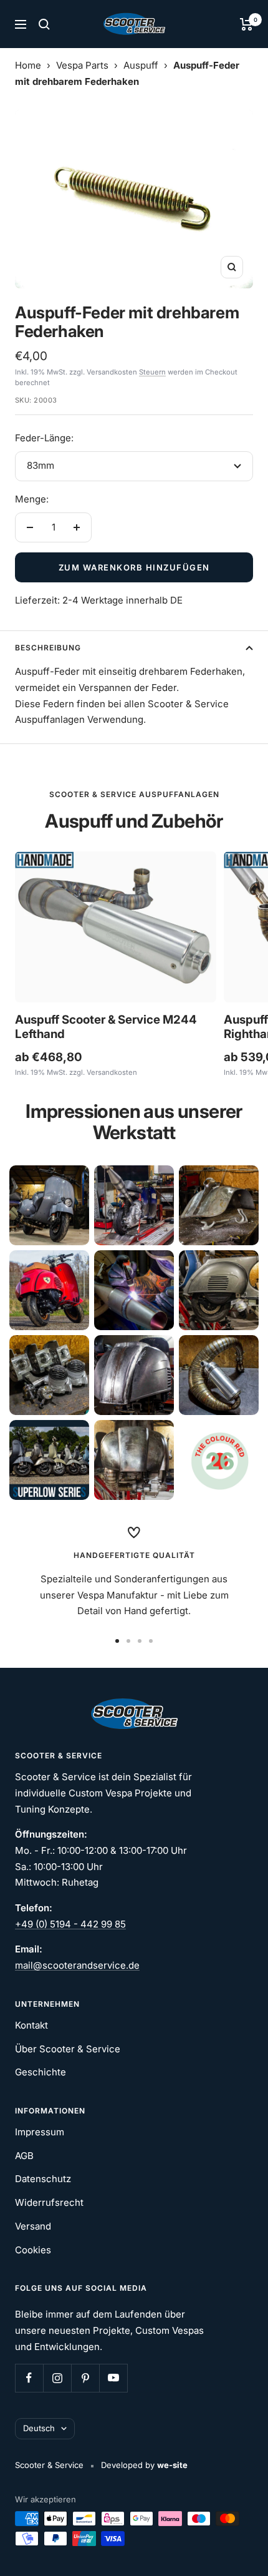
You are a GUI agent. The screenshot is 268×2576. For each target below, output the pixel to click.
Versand (33, 2226)
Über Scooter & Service (68, 2049)
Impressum (40, 2132)
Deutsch (39, 2428)
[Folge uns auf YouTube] (113, 2378)
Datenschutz (43, 2179)
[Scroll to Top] (241, 2549)
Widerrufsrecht (49, 2202)
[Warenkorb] (246, 24)
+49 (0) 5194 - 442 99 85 (70, 1924)
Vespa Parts (82, 65)
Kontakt (31, 2025)
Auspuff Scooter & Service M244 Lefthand (106, 1027)
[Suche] (44, 24)
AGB (24, 2156)
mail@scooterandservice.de (77, 1965)
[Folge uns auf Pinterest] (85, 2378)
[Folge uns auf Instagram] (57, 2378)
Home (28, 65)
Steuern (152, 372)
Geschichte (41, 2072)
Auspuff (141, 65)
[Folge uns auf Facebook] (29, 2378)
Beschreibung (48, 648)
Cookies (33, 2250)
